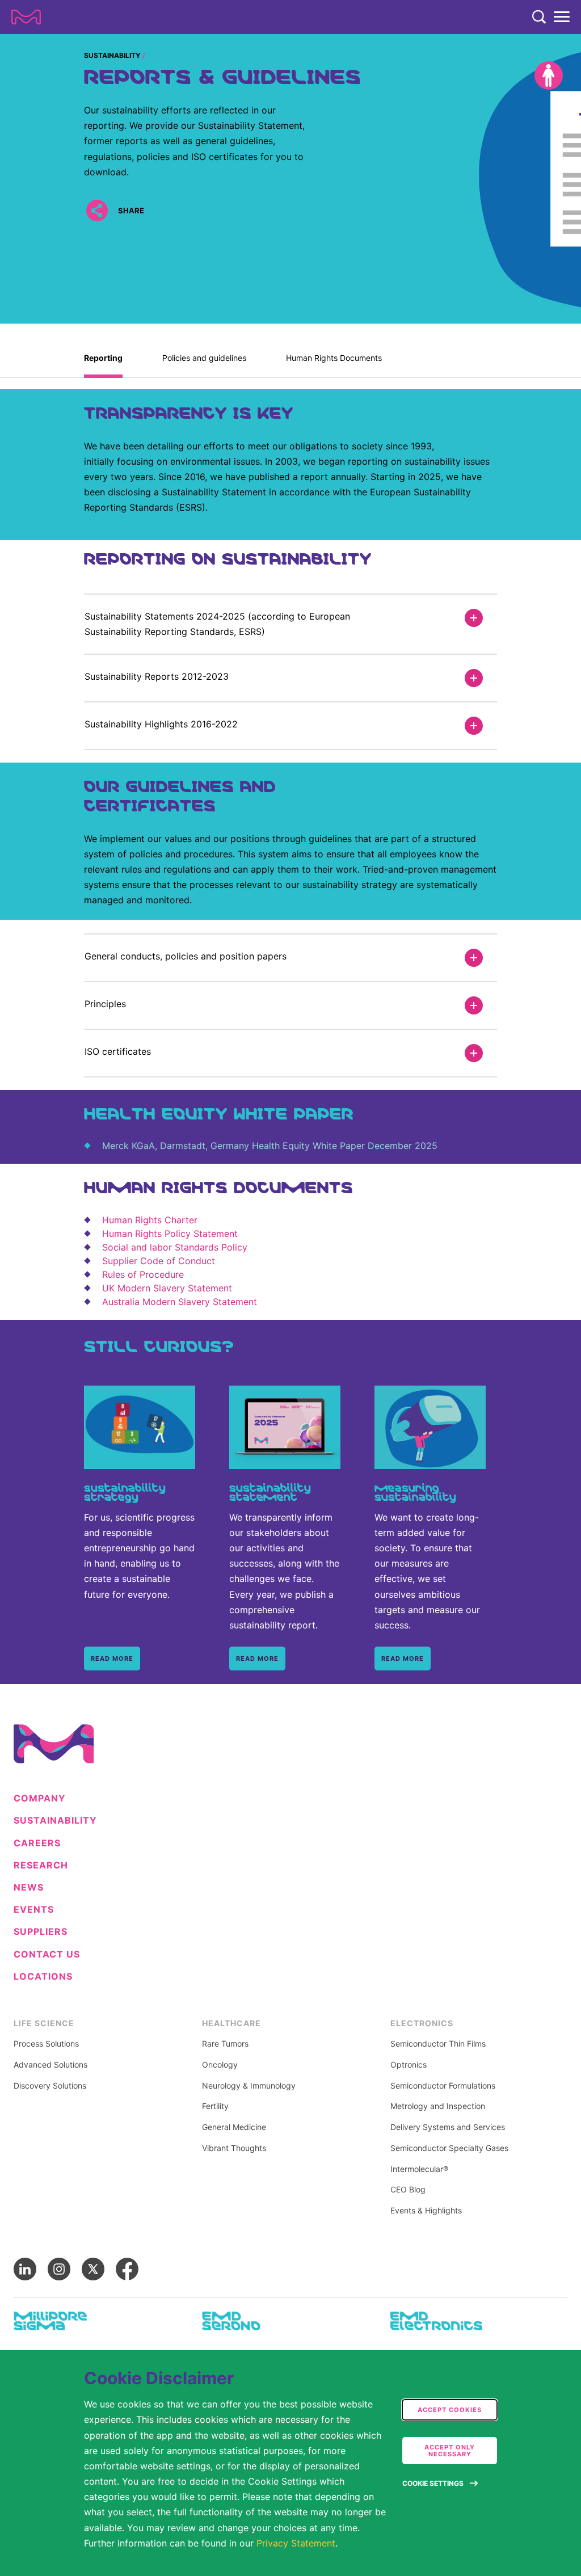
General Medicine (234, 2127)
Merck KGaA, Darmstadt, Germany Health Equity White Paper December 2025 (270, 1146)
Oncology (220, 2065)
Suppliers (41, 1932)
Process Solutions (46, 2044)
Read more (112, 1659)
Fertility (215, 2106)
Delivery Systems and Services (448, 2127)
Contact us (47, 1954)
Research (41, 1865)
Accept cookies (450, 2410)
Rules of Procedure (143, 1274)
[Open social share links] (97, 210)
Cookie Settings (433, 2483)
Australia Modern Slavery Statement (180, 1302)
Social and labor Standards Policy (175, 1247)
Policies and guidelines (204, 358)
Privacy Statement (296, 2543)
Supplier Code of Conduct (159, 1261)
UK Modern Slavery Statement (167, 1288)
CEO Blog (408, 2190)
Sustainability (112, 55)
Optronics (409, 2065)
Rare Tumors (225, 2044)
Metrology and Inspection (438, 2106)
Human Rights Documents (334, 358)
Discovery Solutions (50, 2086)
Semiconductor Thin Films (438, 2044)
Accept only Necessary (450, 2451)
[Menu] (562, 17)
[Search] (539, 17)
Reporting (103, 358)
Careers (37, 1843)
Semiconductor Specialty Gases (449, 2148)
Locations (43, 1977)
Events (34, 1910)
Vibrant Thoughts (234, 2148)
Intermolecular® (419, 2169)
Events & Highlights (426, 2211)
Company (40, 1798)
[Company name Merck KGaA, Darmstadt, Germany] (26, 17)
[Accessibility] (549, 75)
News (29, 1887)
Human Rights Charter (150, 1220)
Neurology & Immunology (249, 2086)
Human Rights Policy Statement (170, 1234)
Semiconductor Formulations (443, 2086)
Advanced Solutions (50, 2065)
